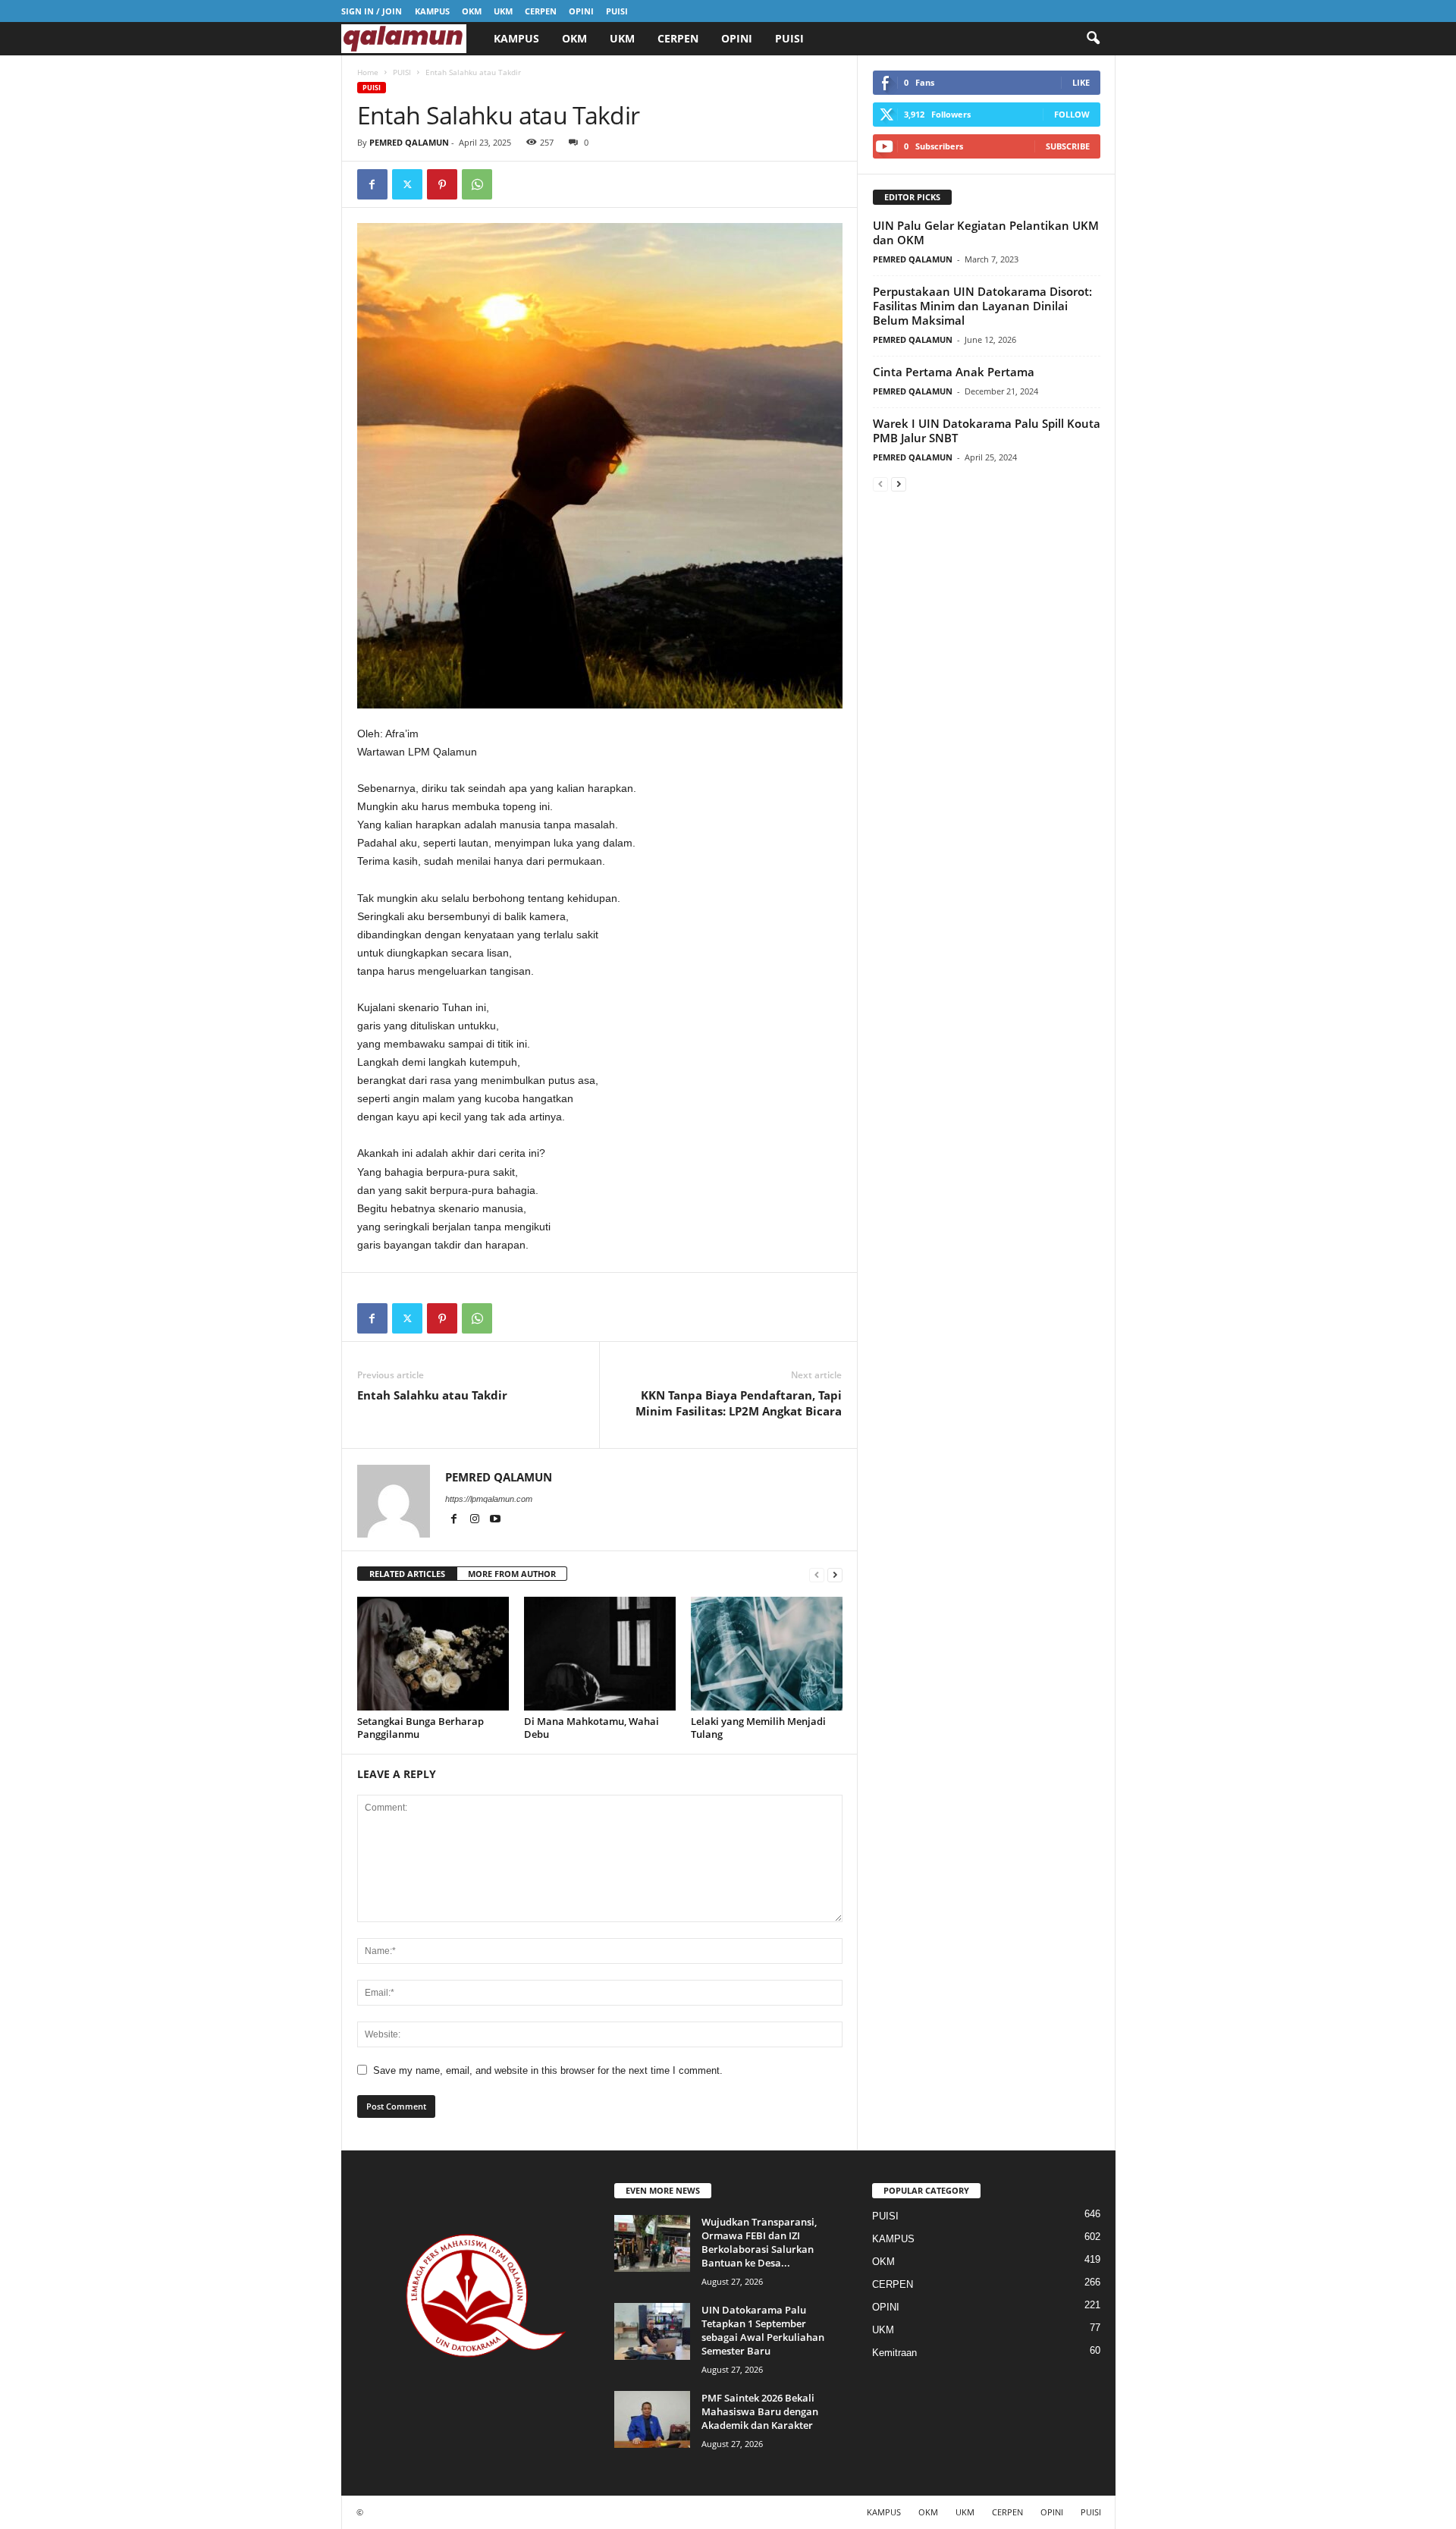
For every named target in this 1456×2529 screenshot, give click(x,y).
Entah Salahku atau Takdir (432, 1395)
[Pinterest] (442, 184)
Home (368, 72)
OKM (472, 11)
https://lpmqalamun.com (489, 1499)
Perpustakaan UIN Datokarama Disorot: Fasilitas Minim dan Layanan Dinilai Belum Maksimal (982, 306)
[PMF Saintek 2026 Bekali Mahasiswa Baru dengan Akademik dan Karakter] (652, 2419)
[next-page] (835, 1574)
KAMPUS (432, 11)
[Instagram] (476, 1520)
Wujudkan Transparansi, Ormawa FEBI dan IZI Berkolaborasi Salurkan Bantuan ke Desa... (759, 2242)
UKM (503, 11)
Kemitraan (894, 2353)
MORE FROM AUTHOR (512, 1574)
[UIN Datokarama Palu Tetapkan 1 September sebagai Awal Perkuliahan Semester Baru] (652, 2331)
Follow (1072, 114)
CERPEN (541, 11)
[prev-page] (817, 1574)
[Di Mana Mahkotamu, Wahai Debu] (600, 1654)
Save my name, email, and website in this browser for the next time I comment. (548, 2070)
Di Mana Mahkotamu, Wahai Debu (591, 1728)
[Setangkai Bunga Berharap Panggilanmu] (433, 1654)
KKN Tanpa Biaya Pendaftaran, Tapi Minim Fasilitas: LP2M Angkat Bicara (739, 1403)
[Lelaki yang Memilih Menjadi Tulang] (767, 1654)
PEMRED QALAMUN (409, 142)
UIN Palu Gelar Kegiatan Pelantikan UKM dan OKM (986, 232)
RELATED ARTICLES (407, 1574)
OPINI (581, 11)
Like (1081, 82)
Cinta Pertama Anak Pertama (954, 372)
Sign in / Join (372, 11)
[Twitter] (407, 184)
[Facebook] (372, 184)
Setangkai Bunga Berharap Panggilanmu (420, 1728)
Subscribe (1068, 146)
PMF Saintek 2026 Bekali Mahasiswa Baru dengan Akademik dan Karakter (760, 2411)
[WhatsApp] (477, 184)
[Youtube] (495, 1520)
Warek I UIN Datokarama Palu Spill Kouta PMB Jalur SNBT (987, 430)
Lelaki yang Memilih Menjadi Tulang (758, 1728)
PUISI (617, 11)
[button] (1093, 39)
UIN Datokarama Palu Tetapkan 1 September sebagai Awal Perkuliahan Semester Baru (763, 2330)
